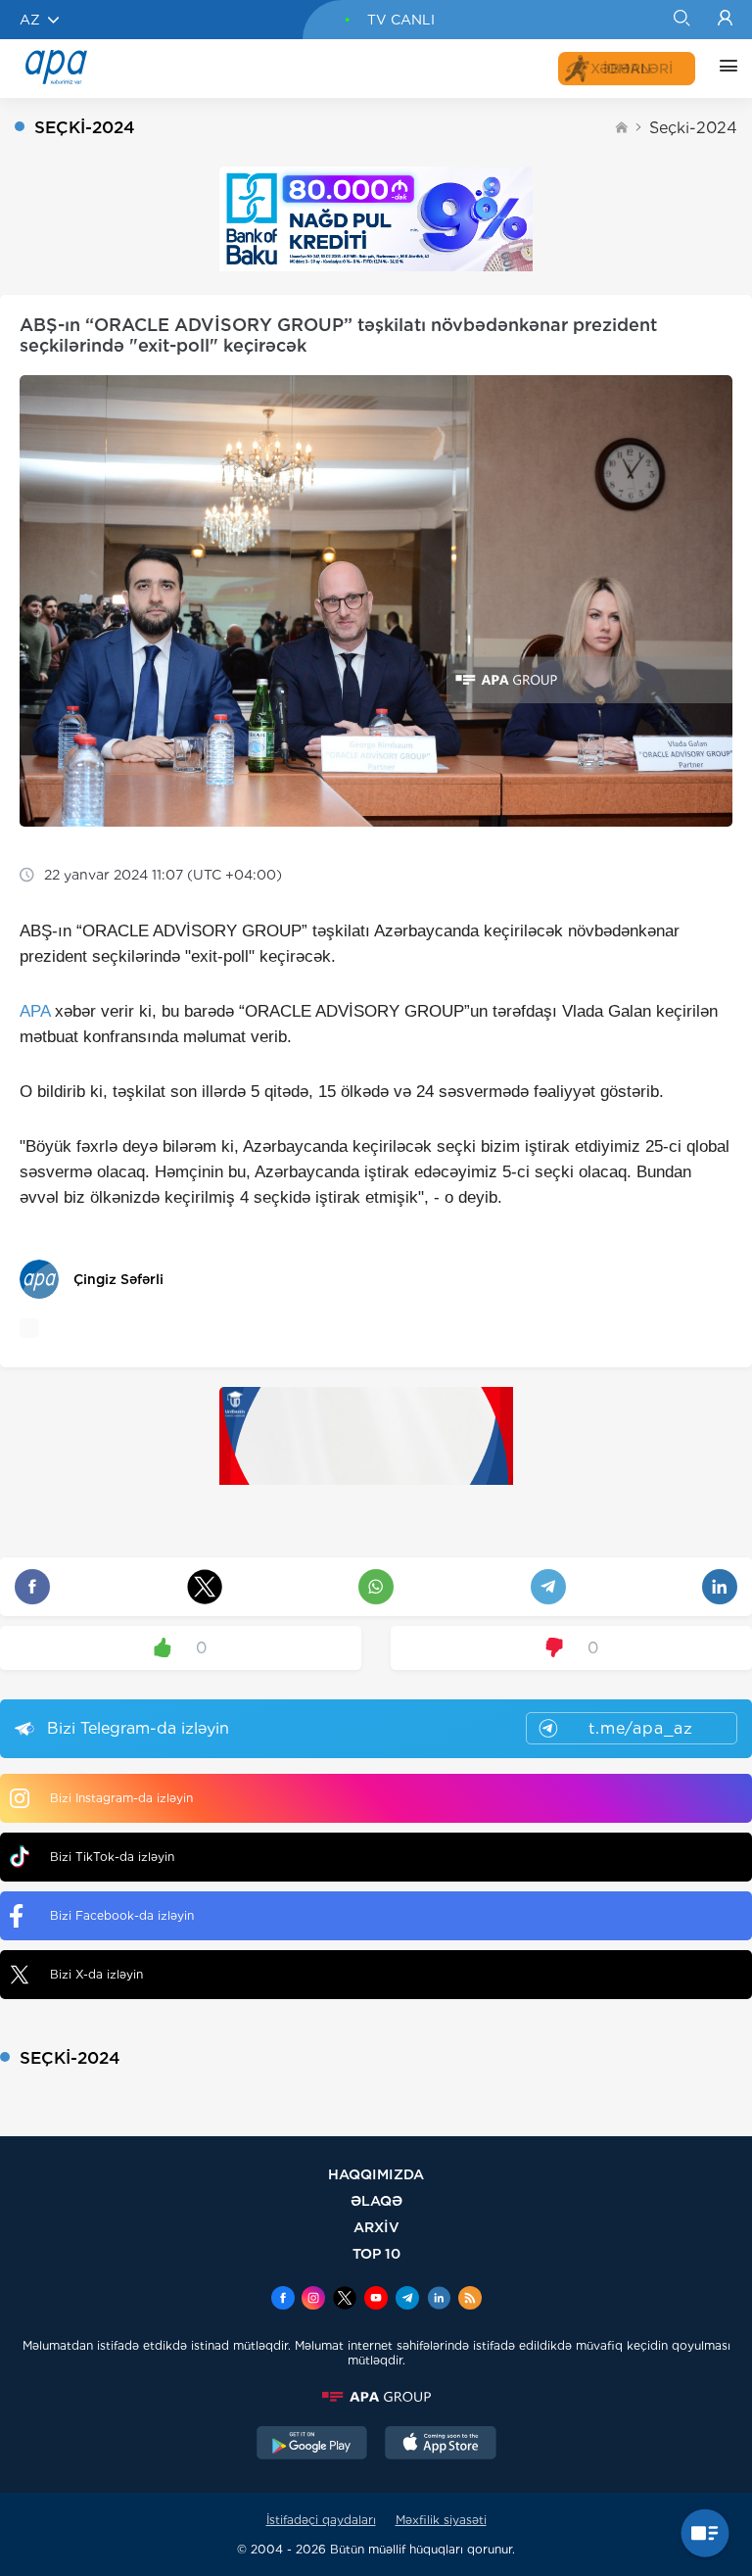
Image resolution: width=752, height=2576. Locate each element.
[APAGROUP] (376, 2397)
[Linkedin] (439, 2300)
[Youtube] (376, 2300)
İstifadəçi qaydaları (321, 2520)
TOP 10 (376, 2253)
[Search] (681, 20)
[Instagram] (313, 2300)
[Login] (725, 20)
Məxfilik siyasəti (441, 2520)
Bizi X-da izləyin (96, 1974)
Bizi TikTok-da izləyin (112, 1857)
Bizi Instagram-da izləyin (121, 1798)
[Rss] (470, 2300)
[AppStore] (441, 2445)
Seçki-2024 (693, 128)
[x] (345, 2300)
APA (35, 1011)
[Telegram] (407, 2300)
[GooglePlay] (312, 2445)
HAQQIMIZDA (376, 2174)
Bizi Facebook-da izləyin (122, 1915)
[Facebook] (283, 2300)
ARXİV (376, 2227)
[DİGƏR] (724, 69)
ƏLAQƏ (376, 2200)
